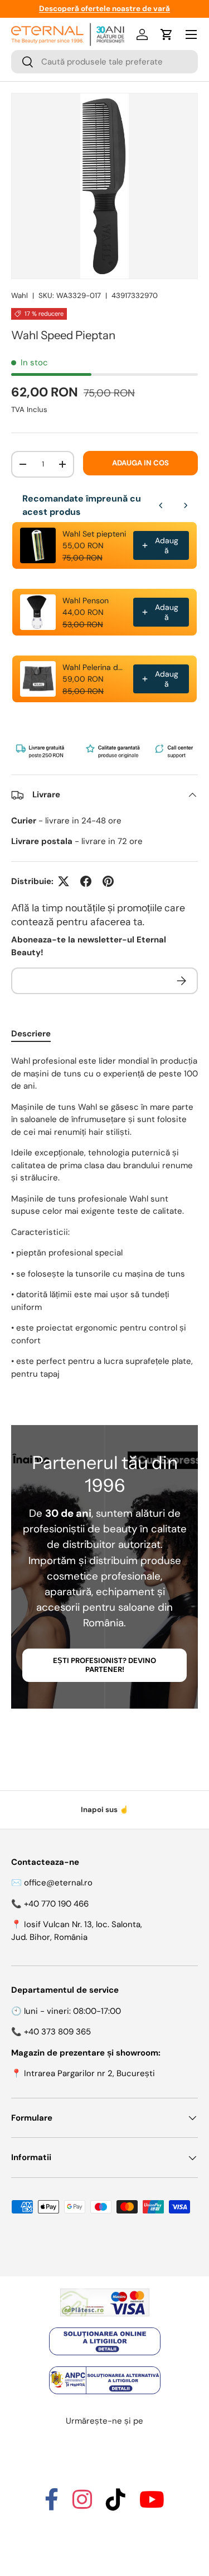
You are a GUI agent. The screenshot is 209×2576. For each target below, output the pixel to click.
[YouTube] (152, 2505)
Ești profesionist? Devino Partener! (104, 1665)
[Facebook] (52, 2505)
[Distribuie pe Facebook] (86, 881)
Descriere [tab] (31, 1034)
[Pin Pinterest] (108, 881)
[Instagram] (82, 2505)
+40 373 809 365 (57, 2032)
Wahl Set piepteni (94, 534)
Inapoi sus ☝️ (104, 1810)
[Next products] (186, 505)
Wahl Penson (86, 600)
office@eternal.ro (58, 1883)
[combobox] (104, 62)
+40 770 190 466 (56, 1904)
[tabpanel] (104, 1217)
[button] (167, 34)
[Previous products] (161, 505)
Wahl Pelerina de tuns (94, 667)
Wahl (20, 296)
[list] (104, 186)
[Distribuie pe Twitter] (64, 881)
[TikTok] (116, 2505)
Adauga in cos (140, 463)
